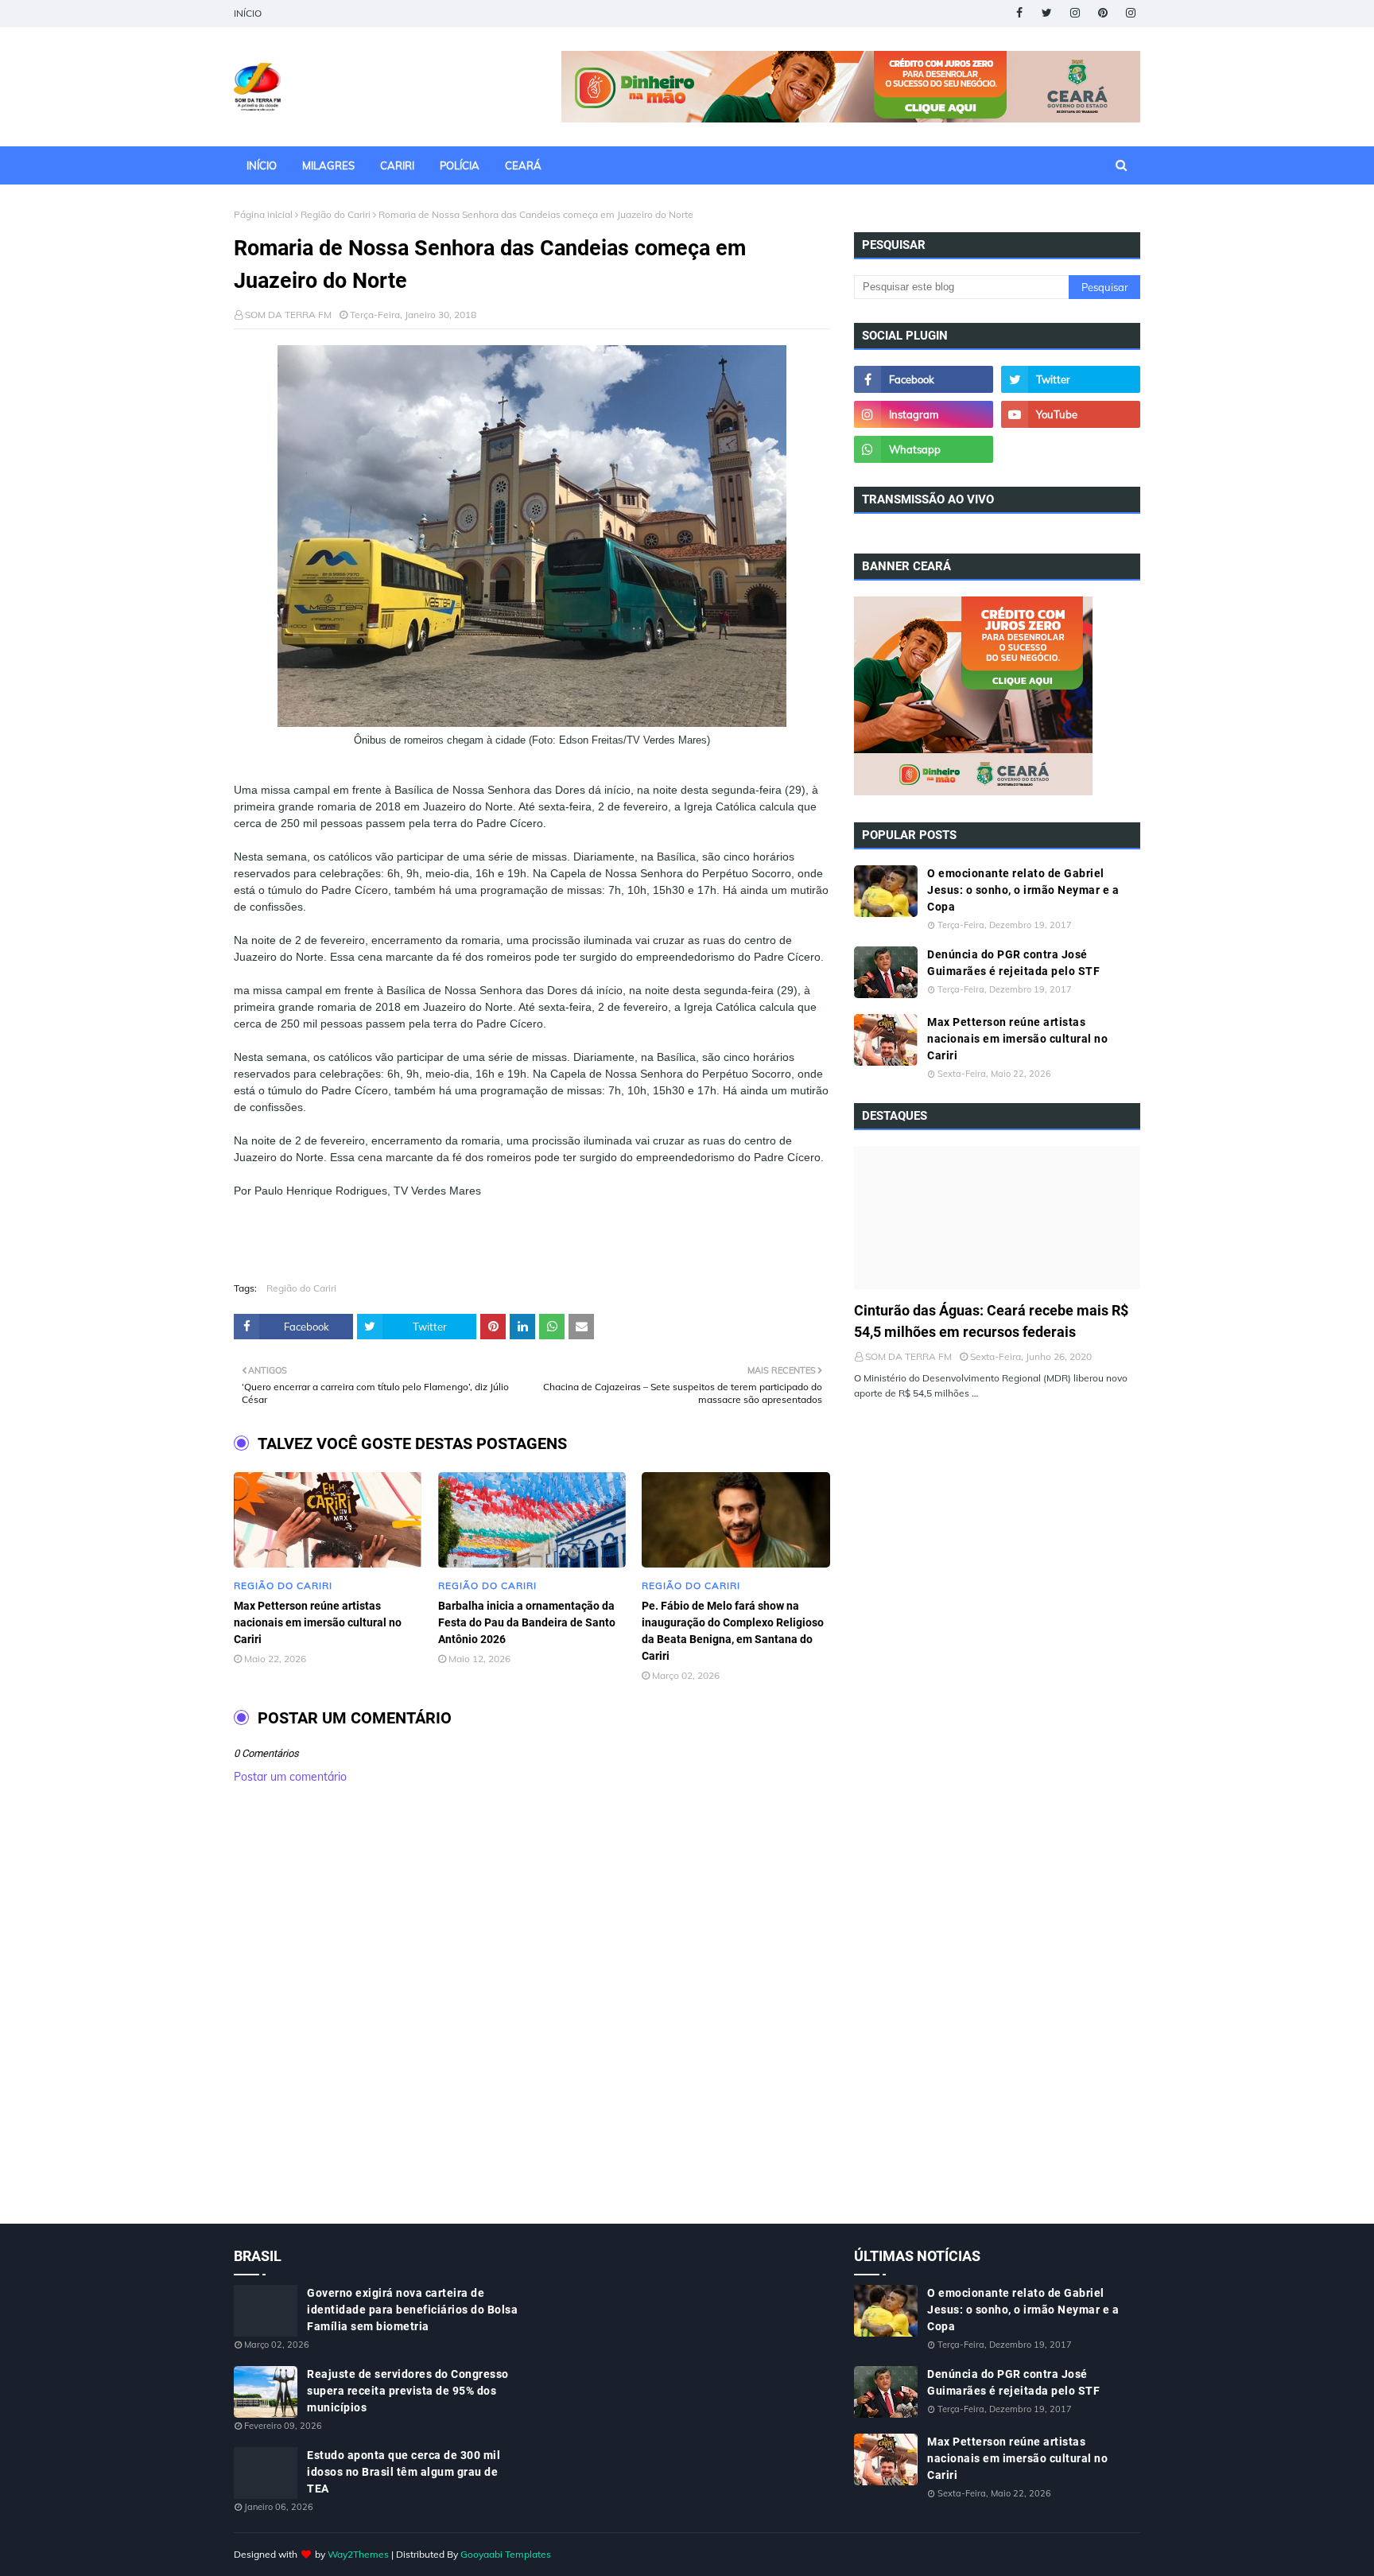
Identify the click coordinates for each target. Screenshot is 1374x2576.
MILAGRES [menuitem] (328, 165)
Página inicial (263, 214)
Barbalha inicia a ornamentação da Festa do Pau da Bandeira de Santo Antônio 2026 (527, 1622)
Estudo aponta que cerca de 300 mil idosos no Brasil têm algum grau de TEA (404, 2472)
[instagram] (1075, 13)
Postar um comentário (290, 1777)
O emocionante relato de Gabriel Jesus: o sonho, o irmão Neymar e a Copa (1023, 890)
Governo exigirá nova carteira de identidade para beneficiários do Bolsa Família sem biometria (412, 2310)
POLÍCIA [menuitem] (460, 165)
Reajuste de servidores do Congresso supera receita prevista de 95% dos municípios (408, 2391)
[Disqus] (532, 2021)
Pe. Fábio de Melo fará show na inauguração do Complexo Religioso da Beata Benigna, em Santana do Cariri (733, 1631)
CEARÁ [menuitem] (523, 165)
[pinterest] (1102, 13)
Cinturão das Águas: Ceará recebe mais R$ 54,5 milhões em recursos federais (991, 1321)
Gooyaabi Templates (506, 2554)
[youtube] (1071, 414)
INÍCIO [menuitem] (262, 165)
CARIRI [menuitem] (397, 165)
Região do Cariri (336, 214)
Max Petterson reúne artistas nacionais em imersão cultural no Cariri (318, 1622)
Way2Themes (358, 2554)
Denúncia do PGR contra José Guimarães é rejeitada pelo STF (1013, 963)
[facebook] (1019, 13)
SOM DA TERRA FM (288, 315)
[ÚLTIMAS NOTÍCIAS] (997, 1218)
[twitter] (1047, 13)
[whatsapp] (924, 449)
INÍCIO (248, 13)
